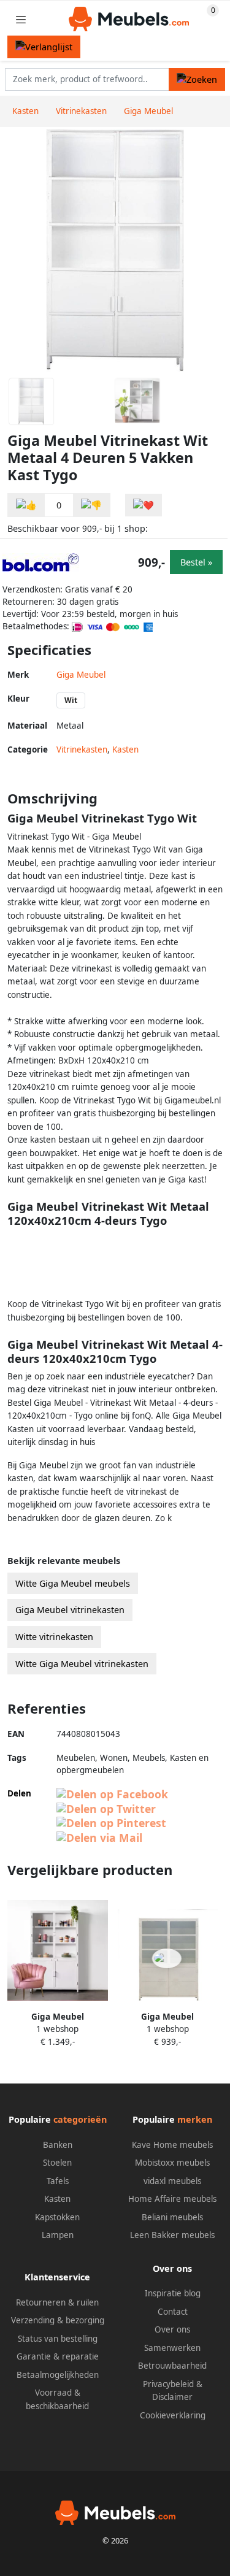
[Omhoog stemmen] (26, 505)
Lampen (58, 2235)
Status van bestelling (58, 2339)
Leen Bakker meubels (172, 2235)
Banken (58, 2145)
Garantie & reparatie (58, 2356)
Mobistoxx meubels (172, 2163)
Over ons (172, 2329)
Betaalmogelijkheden (58, 2375)
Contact (173, 2312)
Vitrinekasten (82, 749)
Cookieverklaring (173, 2415)
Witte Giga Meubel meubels (73, 1583)
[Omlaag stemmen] (91, 505)
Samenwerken (172, 2348)
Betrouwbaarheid (172, 2366)
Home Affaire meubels (172, 2199)
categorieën (80, 2119)
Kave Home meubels (172, 2145)
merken (195, 2119)
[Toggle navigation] (21, 19)
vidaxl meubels (172, 2181)
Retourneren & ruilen (57, 2302)
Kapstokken (57, 2217)
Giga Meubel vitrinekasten (70, 1610)
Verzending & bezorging (58, 2320)
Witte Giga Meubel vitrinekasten (82, 1664)
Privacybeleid (168, 2384)
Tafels (58, 2181)
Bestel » (196, 562)
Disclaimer (172, 2397)
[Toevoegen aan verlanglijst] (144, 505)
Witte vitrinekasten (54, 1637)
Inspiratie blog (173, 2293)
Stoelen (57, 2163)
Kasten (125, 749)
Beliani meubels (172, 2217)
